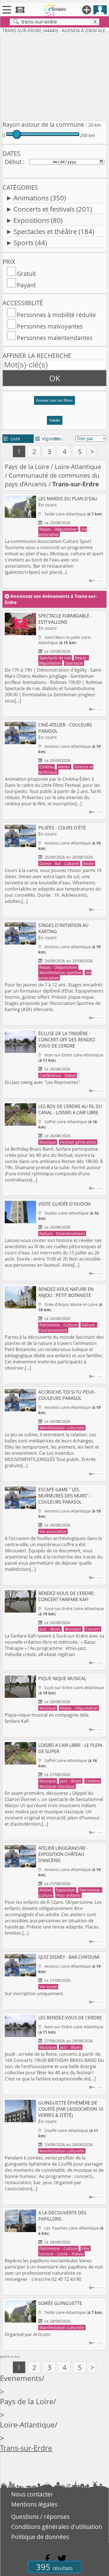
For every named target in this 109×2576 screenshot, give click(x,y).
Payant (26, 285)
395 (54, 2567)
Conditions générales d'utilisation (57, 2527)
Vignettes (48, 439)
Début (13, 162)
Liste (12, 439)
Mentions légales (34, 2504)
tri (57, 439)
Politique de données (40, 2537)
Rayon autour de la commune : (45, 124)
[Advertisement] (54, 76)
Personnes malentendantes (55, 338)
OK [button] (55, 378)
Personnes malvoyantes (50, 326)
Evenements (21, 2378)
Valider (55, 420)
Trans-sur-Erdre (26, 2448)
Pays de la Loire (27, 467)
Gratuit (26, 274)
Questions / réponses (40, 2517)
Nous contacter (32, 2494)
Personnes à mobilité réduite (56, 315)
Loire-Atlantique (78, 467)
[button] (54, 403)
